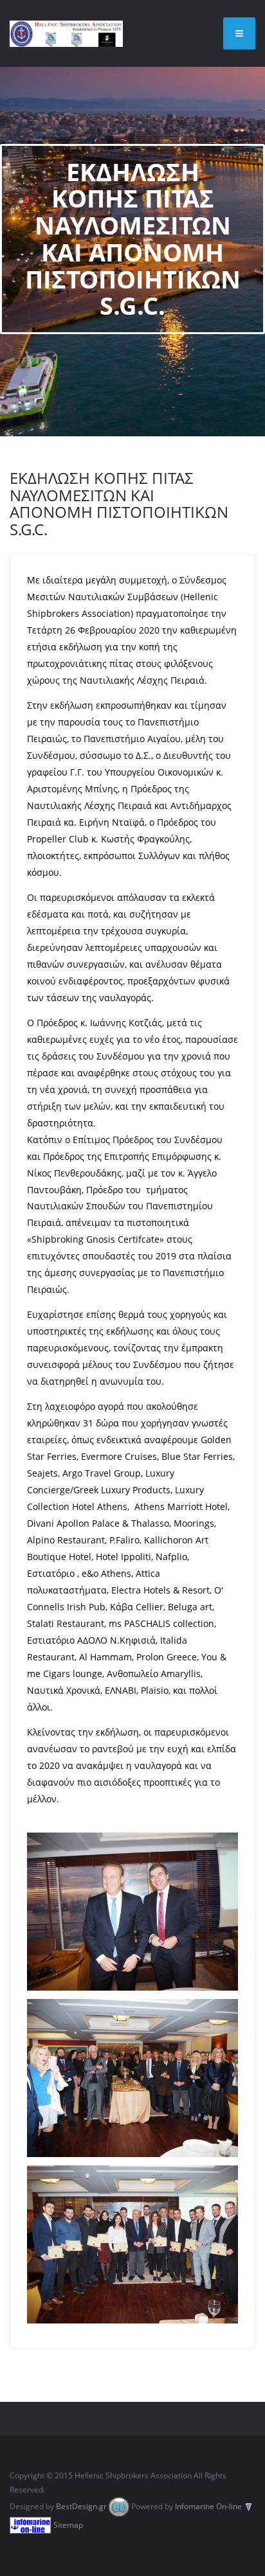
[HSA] (66, 33)
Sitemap (68, 2525)
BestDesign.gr (81, 2506)
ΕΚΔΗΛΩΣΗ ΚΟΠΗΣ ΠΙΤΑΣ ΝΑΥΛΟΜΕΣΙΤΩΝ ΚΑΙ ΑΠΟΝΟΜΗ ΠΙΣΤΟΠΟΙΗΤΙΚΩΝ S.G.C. (119, 503)
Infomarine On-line (208, 2506)
